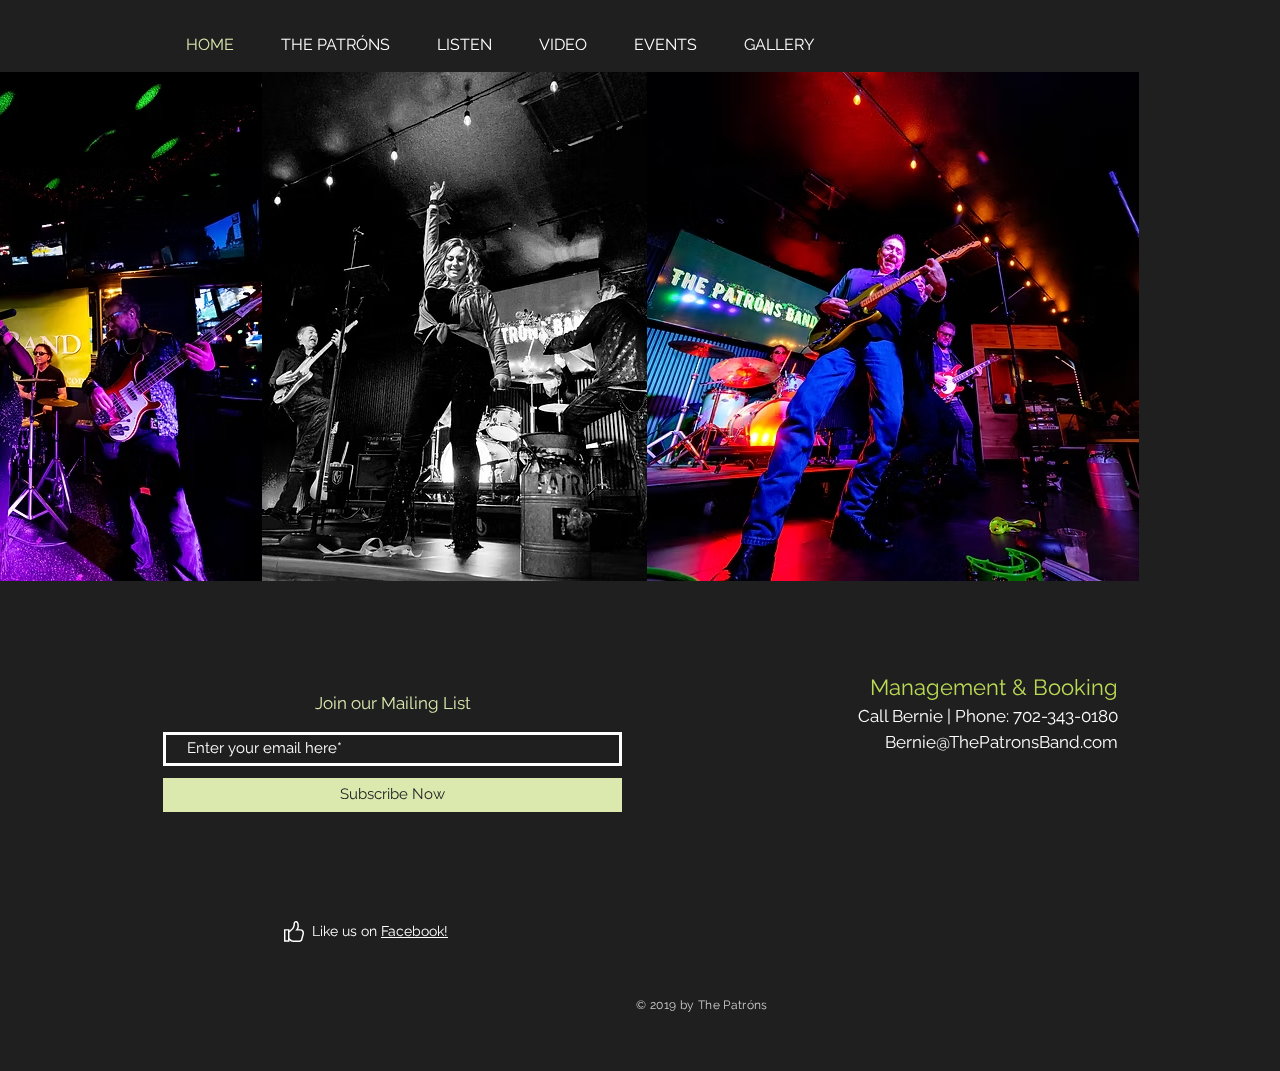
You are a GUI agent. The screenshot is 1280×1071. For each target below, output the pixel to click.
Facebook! (414, 931)
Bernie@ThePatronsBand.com (1001, 742)
